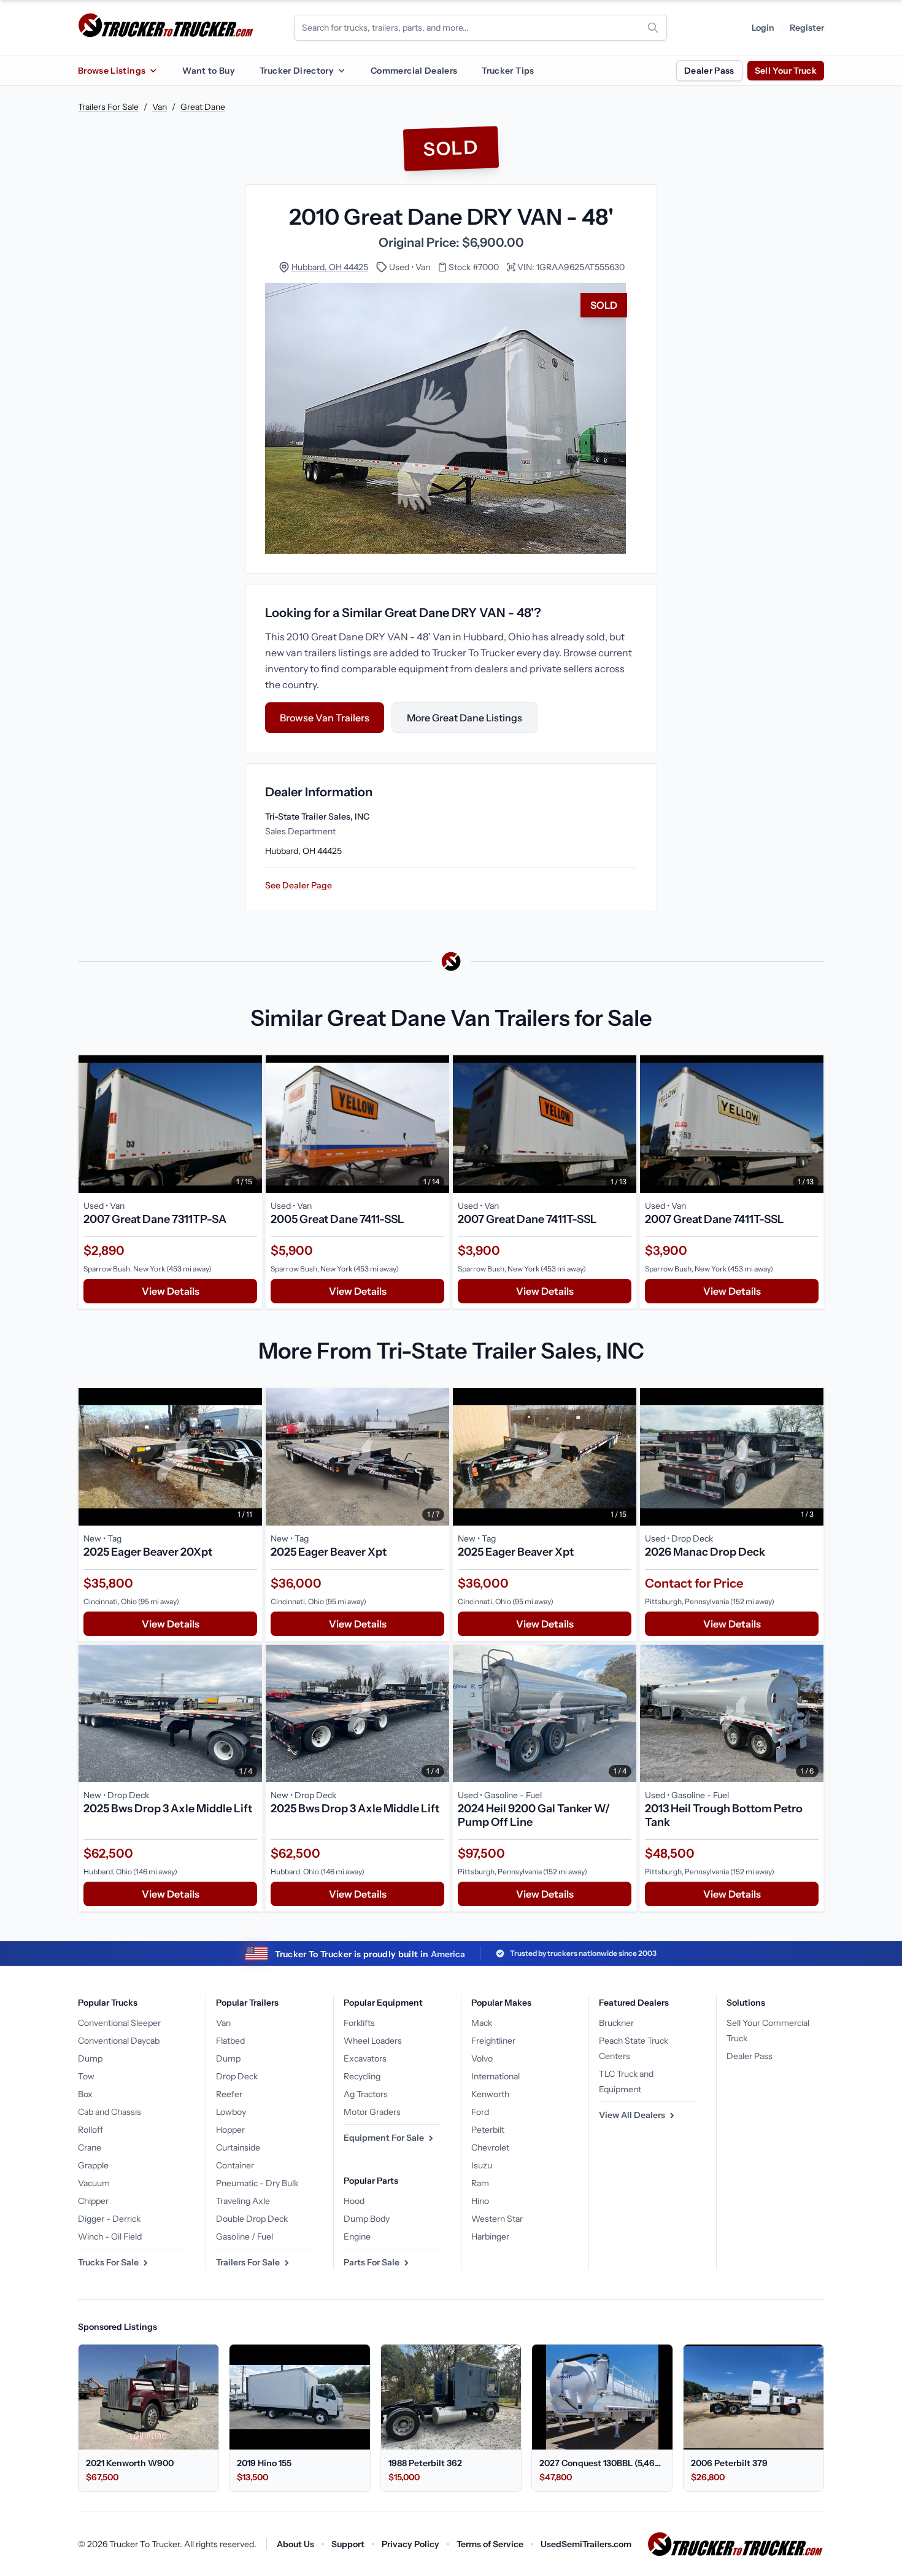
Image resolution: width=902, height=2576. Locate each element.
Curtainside (238, 2147)
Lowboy (231, 2112)
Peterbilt (488, 2130)
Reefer (229, 2094)
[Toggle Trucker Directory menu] (341, 71)
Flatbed (230, 2041)
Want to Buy (209, 71)
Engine (357, 2237)
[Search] (653, 28)
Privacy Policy (411, 2544)
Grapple (93, 2165)
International (495, 2076)
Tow (86, 2076)
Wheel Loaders (373, 2041)
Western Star (497, 2219)
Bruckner (616, 2023)
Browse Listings (112, 71)
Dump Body (367, 2219)
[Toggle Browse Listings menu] (153, 71)
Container (235, 2165)
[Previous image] (91, 1124)
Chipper (93, 2201)
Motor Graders (372, 2112)
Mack (482, 2023)
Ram (480, 2183)
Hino (480, 2201)
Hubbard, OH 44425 (330, 267)
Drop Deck (237, 2076)
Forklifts (359, 2023)
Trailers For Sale (108, 107)
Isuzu (482, 2165)
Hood (354, 2201)
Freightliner (493, 2041)
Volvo (482, 2058)
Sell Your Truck (786, 71)
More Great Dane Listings (464, 718)
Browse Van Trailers (325, 718)
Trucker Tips (508, 71)
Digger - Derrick (109, 2219)
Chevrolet (490, 2147)
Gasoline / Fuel (245, 2237)
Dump (90, 2058)
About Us (295, 2544)
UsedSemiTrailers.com (586, 2544)
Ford (480, 2112)
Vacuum (94, 2183)
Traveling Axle (243, 2201)
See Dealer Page (299, 885)
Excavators (365, 2058)
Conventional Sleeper (119, 2023)
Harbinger (490, 2237)
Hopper (230, 2130)
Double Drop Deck (252, 2219)
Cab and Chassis (110, 2112)
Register (807, 28)
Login (763, 28)
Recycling (362, 2076)
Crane (90, 2147)
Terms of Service (490, 2544)
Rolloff (91, 2130)
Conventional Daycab (119, 2041)
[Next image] (250, 1124)
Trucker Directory (297, 71)
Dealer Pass (709, 71)
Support (348, 2544)
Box (85, 2094)
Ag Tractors (366, 2094)
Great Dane (203, 107)
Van (160, 107)
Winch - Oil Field (110, 2237)
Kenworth (490, 2094)
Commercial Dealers (414, 71)
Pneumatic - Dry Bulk (257, 2183)
